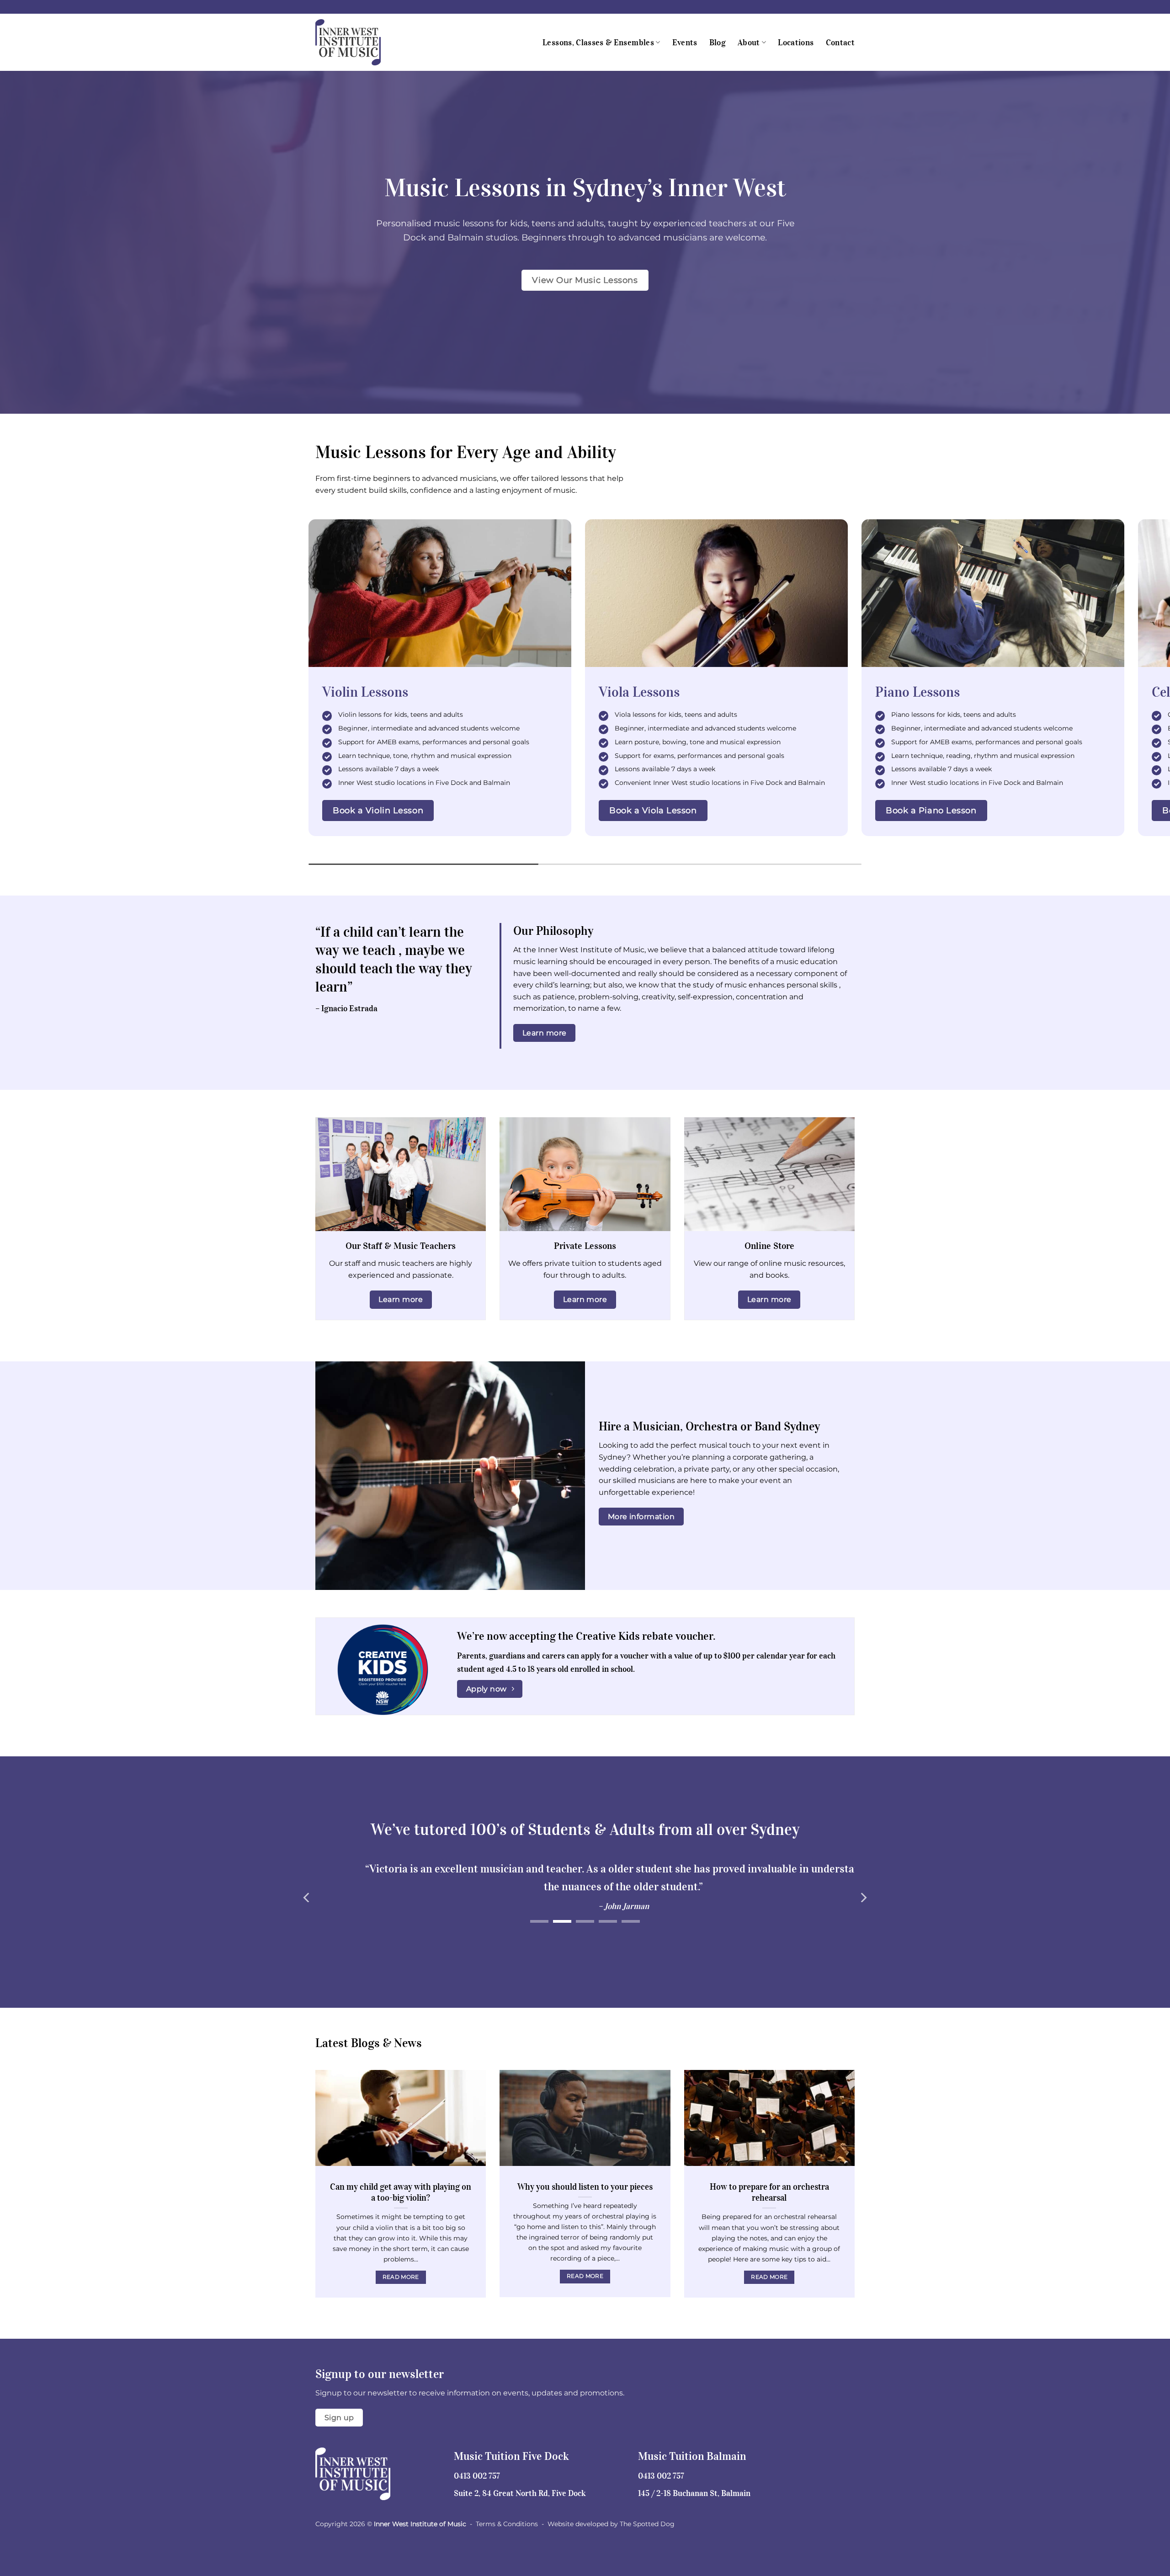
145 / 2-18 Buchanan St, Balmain (694, 2493)
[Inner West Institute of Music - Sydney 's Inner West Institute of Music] (361, 42)
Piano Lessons (917, 692)
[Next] (863, 1897)
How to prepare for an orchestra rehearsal (769, 2192)
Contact (840, 43)
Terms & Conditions (507, 2524)
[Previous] (307, 1897)
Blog (718, 43)
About (749, 43)
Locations (796, 43)
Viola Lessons (639, 692)
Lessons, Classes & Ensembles (598, 43)
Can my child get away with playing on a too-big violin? (401, 2192)
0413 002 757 (477, 2476)
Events (685, 43)
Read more (401, 2277)
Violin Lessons (365, 692)
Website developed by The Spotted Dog (611, 2524)
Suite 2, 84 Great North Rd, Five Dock (520, 2493)
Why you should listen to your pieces (585, 2187)
